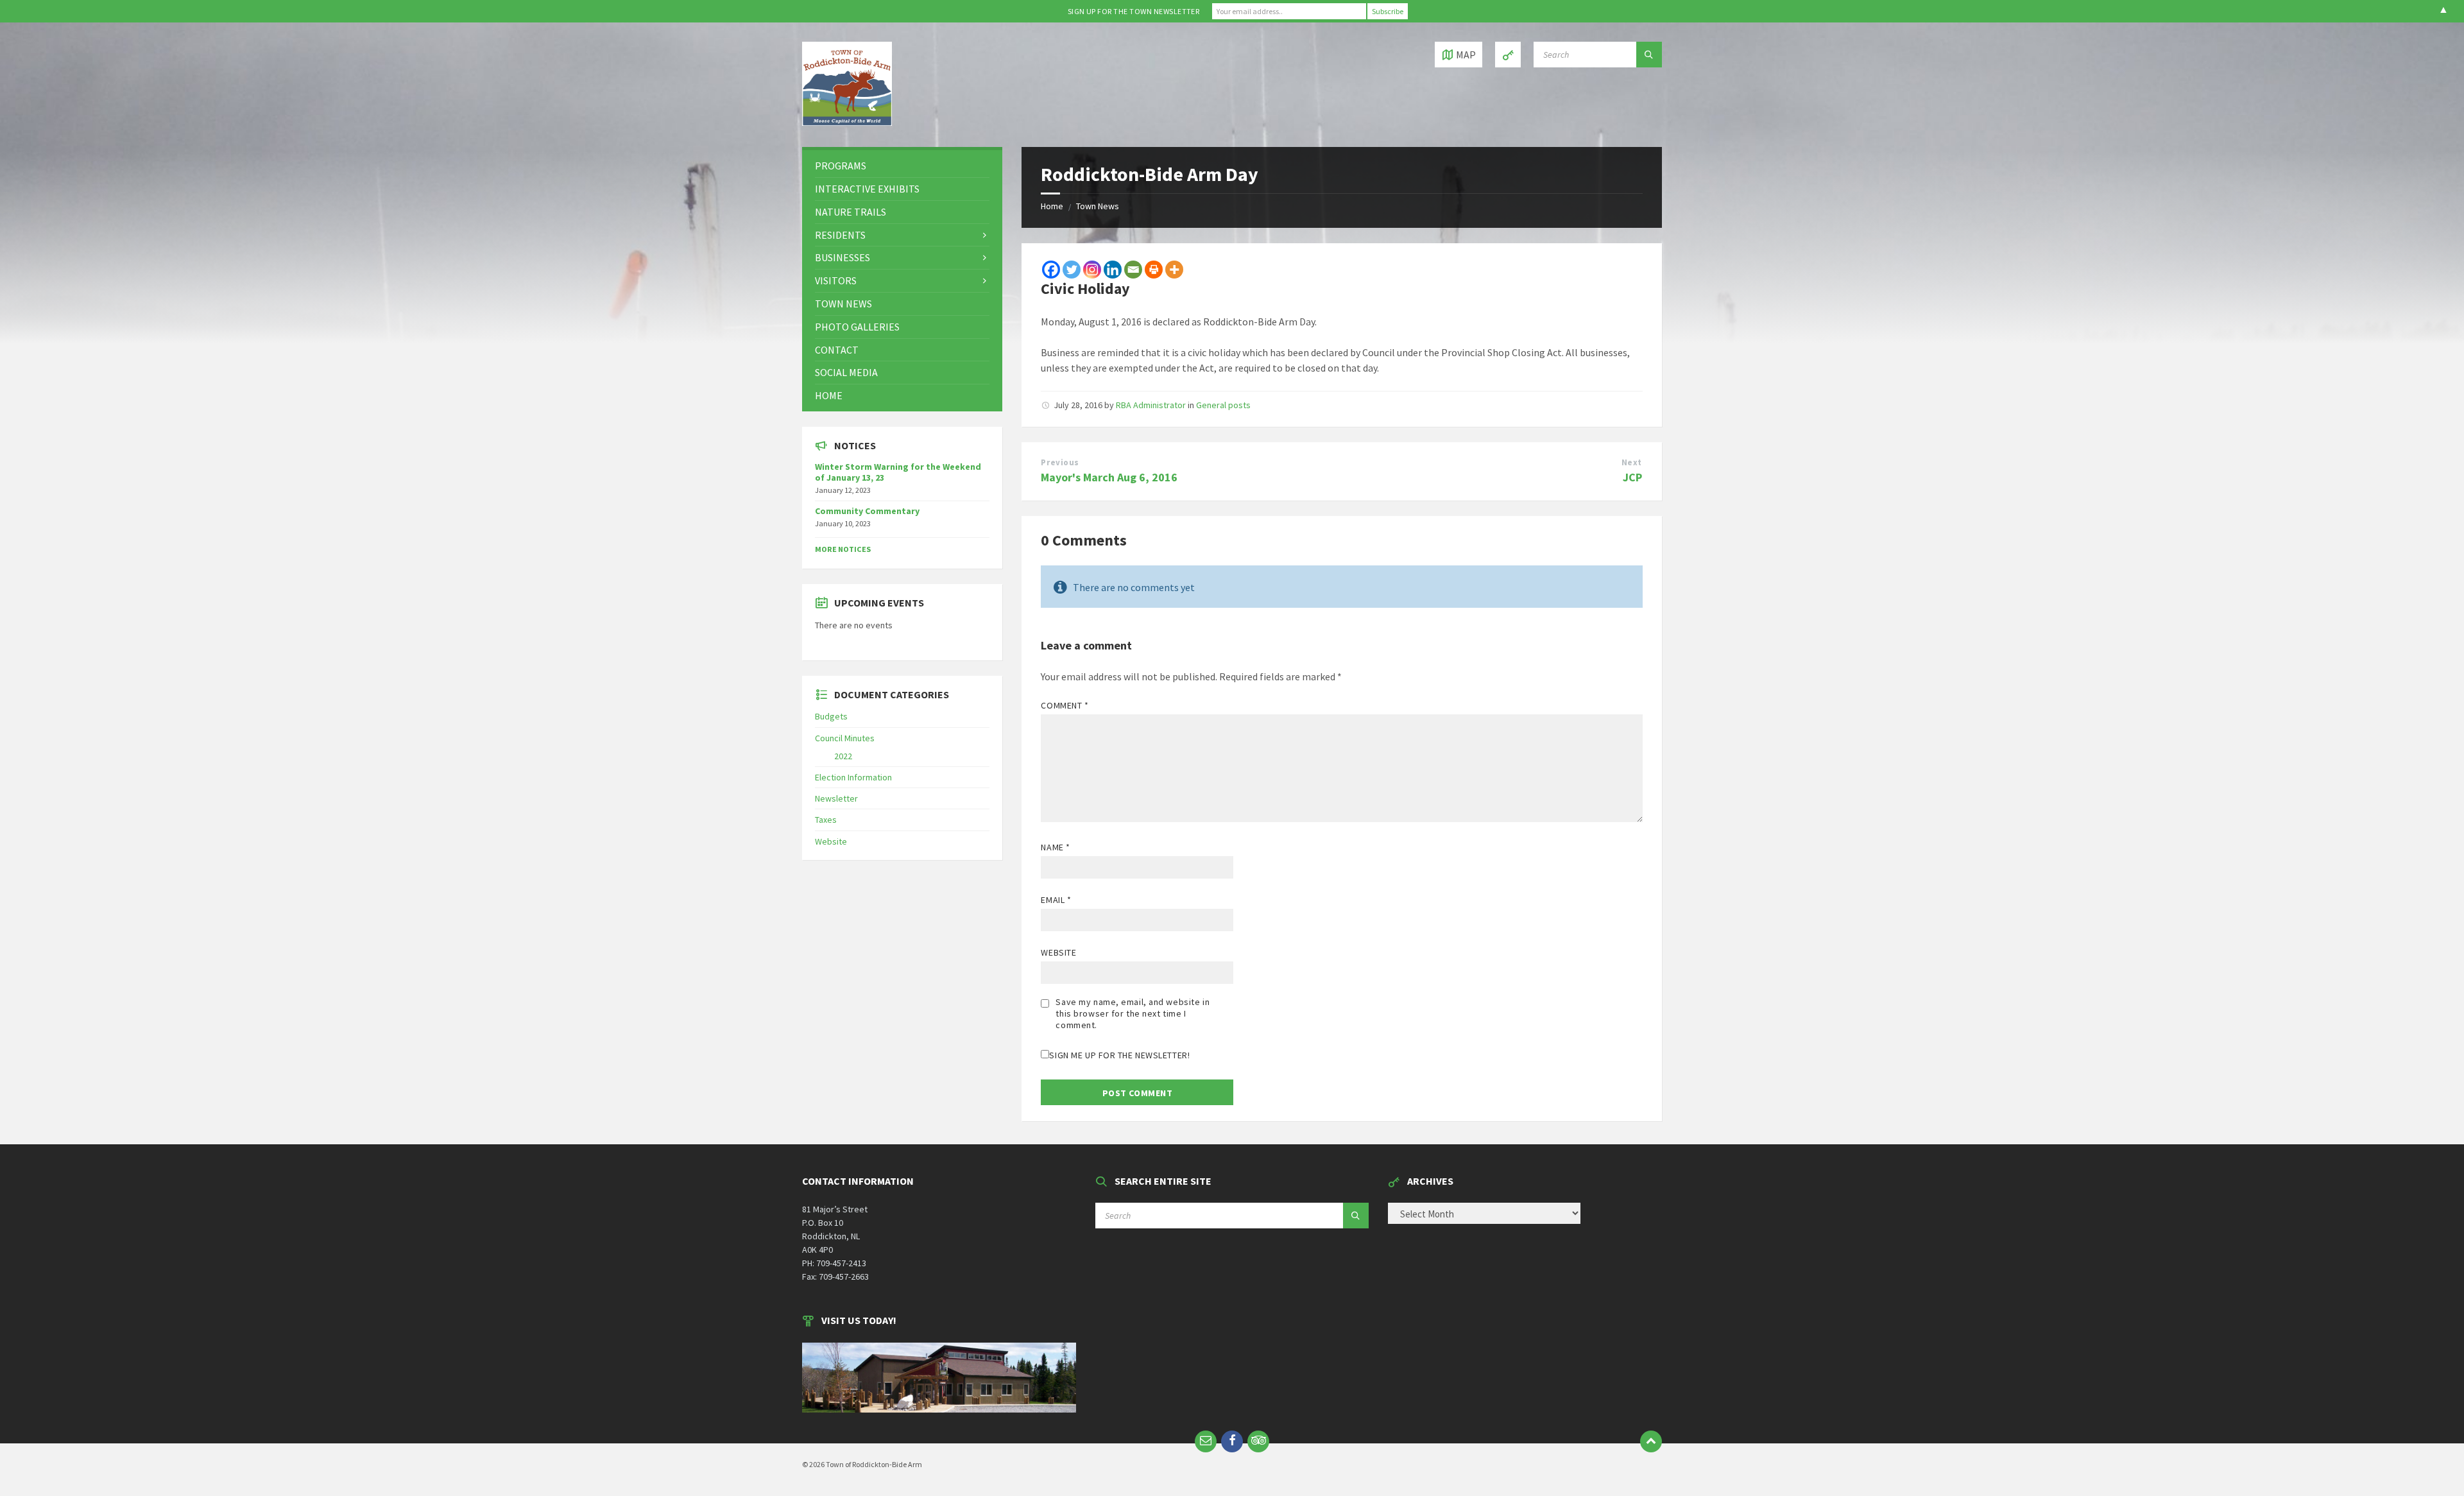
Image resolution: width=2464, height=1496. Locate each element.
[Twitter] (1072, 270)
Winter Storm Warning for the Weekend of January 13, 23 (898, 472)
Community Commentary (867, 511)
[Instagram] (1092, 270)
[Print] (1154, 270)
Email (1056, 900)
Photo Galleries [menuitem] (857, 327)
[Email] (1133, 270)
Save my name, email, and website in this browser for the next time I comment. (1133, 1013)
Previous (1060, 462)
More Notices (843, 549)
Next (1632, 462)
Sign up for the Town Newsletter (1134, 11)
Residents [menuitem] (840, 235)
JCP (1632, 477)
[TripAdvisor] (1258, 1441)
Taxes (826, 820)
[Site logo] (847, 122)
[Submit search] (1649, 55)
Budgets (831, 716)
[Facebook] (1051, 270)
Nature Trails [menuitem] (851, 212)
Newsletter (836, 798)
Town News (1098, 206)
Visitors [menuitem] (836, 280)
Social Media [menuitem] (846, 372)
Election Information (853, 777)
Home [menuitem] (829, 395)
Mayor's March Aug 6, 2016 (1109, 477)
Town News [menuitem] (843, 304)
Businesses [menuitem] (843, 257)
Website (1058, 952)
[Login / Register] (1508, 55)
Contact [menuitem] (837, 350)
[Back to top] (1651, 1441)
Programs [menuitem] (841, 166)
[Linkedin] (1113, 270)
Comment (1065, 705)
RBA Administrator (1151, 405)
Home (1052, 206)
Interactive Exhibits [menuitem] (867, 189)
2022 (843, 756)
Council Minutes (845, 738)
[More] (1174, 270)
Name (1055, 847)
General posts (1223, 405)
